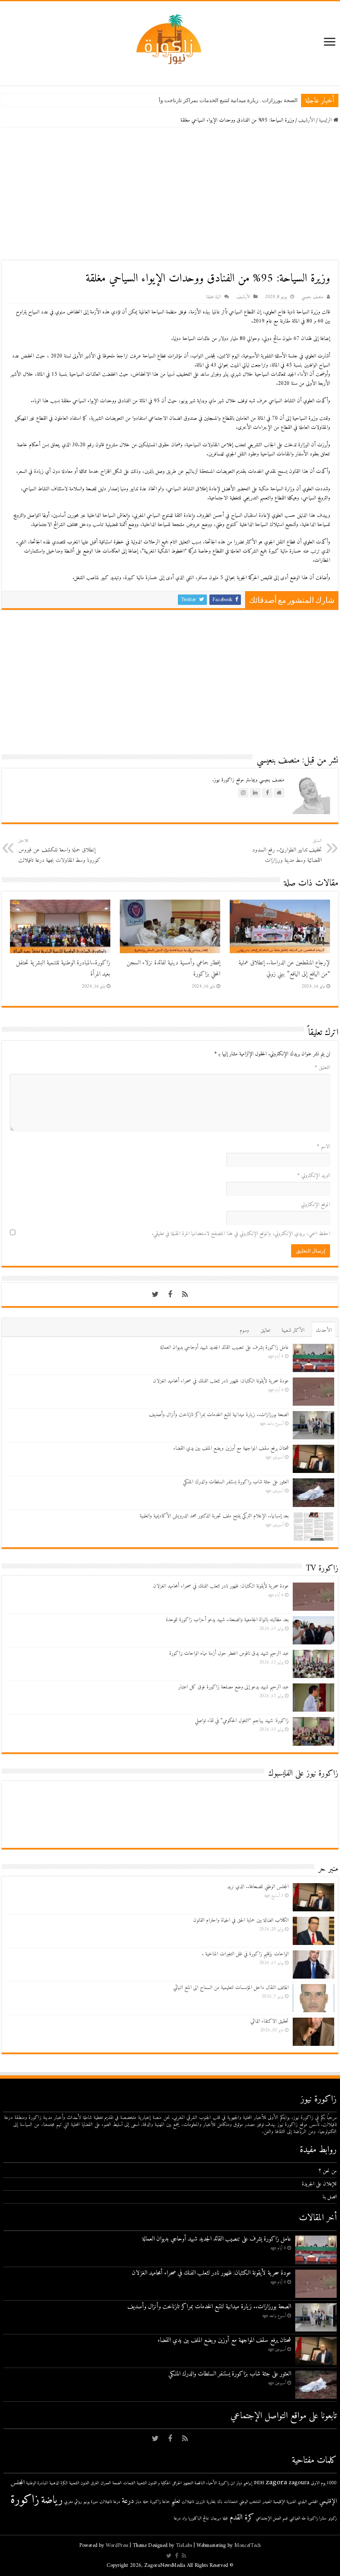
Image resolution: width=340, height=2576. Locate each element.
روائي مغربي (73, 2502)
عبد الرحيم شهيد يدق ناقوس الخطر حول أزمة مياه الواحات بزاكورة (229, 1653)
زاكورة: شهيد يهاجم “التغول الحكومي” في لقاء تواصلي (242, 1721)
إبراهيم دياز (244, 2483)
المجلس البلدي (308, 2502)
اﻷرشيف (306, 120)
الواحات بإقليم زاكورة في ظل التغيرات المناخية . (245, 1954)
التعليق (322, 1068)
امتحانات (231, 2502)
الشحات (129, 2483)
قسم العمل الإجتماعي (272, 2519)
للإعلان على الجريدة (319, 2184)
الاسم (323, 1146)
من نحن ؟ (328, 2171)
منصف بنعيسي (312, 297)
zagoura (299, 2483)
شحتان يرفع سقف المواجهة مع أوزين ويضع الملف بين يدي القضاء (231, 1448)
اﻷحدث (324, 1330)
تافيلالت (188, 2502)
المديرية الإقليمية (285, 2502)
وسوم (244, 1330)
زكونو (333, 2519)
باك (220, 2502)
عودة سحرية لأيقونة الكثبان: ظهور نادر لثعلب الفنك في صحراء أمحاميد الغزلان (221, 1381)
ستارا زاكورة (317, 2519)
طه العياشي (297, 2519)
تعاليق (265, 1330)
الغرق (95, 2483)
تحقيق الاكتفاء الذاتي (270, 2021)
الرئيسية (326, 120)
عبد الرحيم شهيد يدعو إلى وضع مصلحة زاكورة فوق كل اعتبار (233, 1687)
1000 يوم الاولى (324, 2483)
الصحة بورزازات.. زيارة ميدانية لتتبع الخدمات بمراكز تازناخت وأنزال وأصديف (213, 100)
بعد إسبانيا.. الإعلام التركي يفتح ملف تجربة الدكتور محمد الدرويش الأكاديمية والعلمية (214, 1516)
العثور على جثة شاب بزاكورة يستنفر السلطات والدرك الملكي (236, 1482)
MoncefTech (248, 2545)
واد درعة (180, 2519)
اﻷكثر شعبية (293, 1330)
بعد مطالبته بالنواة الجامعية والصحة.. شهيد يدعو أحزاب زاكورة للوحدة (227, 1620)
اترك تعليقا (214, 297)
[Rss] (185, 1294)
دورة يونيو (91, 2502)
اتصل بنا (330, 2197)
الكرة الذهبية (58, 2483)
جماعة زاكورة (160, 2502)
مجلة (225, 2519)
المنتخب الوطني (250, 2502)
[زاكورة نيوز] (170, 39)
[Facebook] (170, 1294)
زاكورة (25, 2500)
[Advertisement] (170, 194)
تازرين (200, 2502)
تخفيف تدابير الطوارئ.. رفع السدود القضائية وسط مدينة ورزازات (287, 851)
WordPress (117, 2545)
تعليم (176, 2501)
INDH (259, 2483)
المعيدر (267, 2502)
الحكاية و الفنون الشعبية (154, 2483)
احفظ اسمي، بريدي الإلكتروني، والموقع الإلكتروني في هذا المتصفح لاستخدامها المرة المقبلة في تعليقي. (241, 1234)
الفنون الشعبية (79, 2483)
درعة (128, 2501)
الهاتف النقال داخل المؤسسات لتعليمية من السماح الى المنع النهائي (231, 1988)
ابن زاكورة (227, 2483)
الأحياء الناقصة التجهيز (200, 2483)
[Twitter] (155, 1294)
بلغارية (211, 2502)
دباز (138, 2502)
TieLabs (184, 2545)
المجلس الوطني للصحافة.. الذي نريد (258, 1887)
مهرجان (216, 2519)
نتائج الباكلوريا (199, 2519)
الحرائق (177, 2483)
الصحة (117, 2483)
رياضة (52, 2500)
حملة (146, 2502)
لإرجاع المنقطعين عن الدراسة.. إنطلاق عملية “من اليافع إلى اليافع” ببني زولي (284, 969)
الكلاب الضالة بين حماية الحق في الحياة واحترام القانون (241, 1920)
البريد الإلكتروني (314, 1175)
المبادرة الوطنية (37, 2483)
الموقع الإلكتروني (316, 1205)
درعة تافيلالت (110, 2502)
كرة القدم (242, 2518)
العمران (106, 2483)
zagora (276, 2482)
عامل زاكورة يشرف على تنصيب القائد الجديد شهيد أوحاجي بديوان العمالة (224, 1347)
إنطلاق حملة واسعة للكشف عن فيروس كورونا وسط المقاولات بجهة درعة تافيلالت (59, 851)
